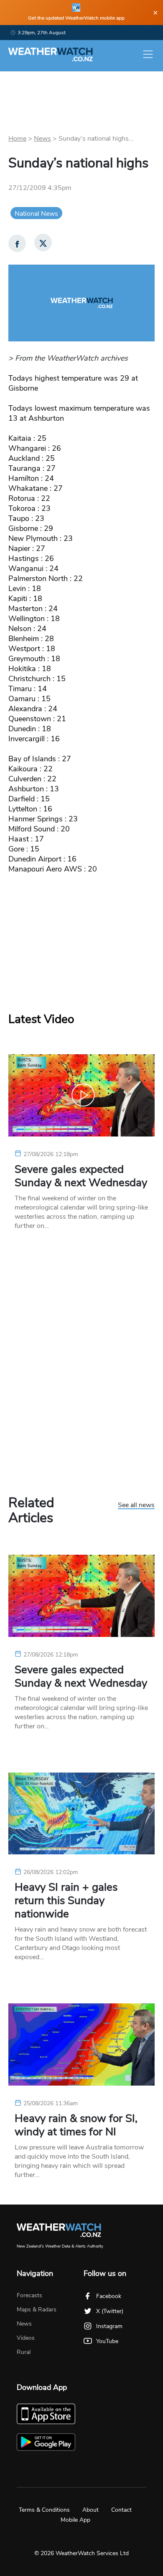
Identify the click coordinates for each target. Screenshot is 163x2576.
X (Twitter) (110, 2311)
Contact (121, 2510)
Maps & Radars (37, 2310)
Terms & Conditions (44, 2510)
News (42, 139)
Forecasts (29, 2295)
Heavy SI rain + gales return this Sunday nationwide (66, 1901)
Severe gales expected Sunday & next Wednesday (81, 1176)
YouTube (107, 2341)
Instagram (109, 2326)
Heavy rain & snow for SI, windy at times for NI (76, 2125)
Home (17, 139)
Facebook (109, 2296)
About (90, 2510)
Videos (26, 2338)
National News (36, 214)
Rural (24, 2352)
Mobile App (75, 2520)
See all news (136, 1505)
